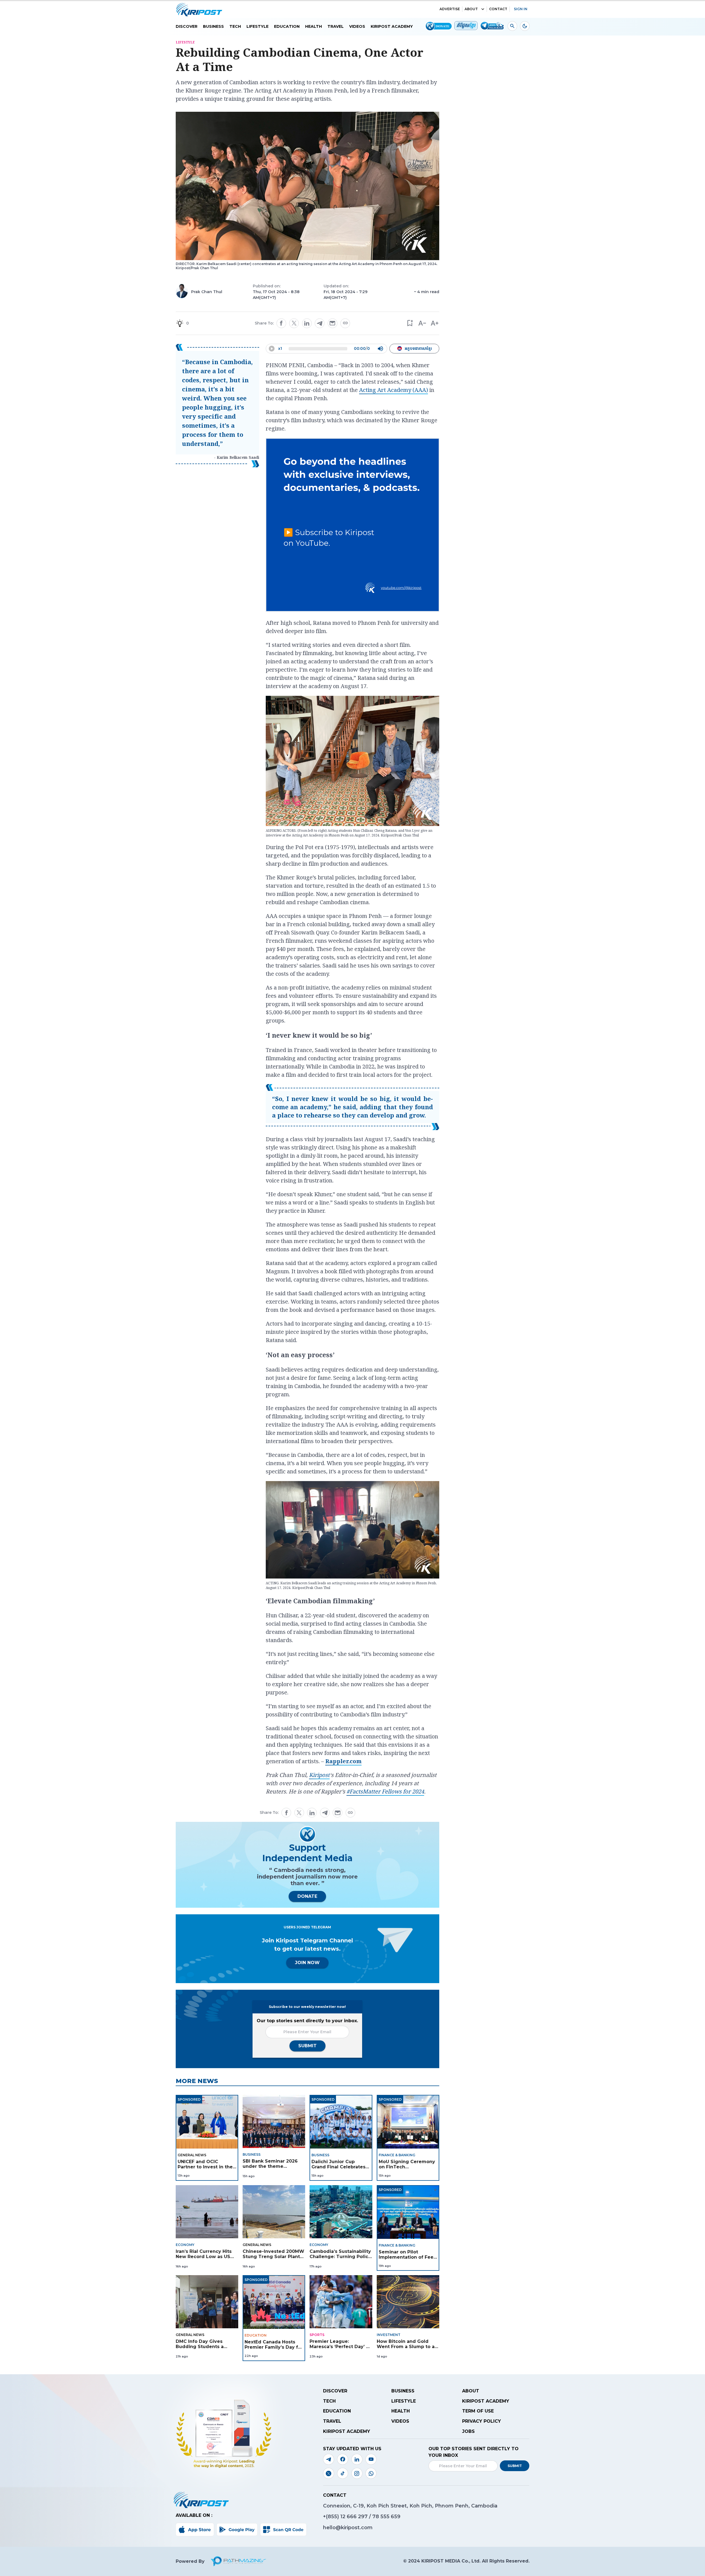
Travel (336, 26)
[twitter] (294, 323)
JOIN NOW (307, 1963)
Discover (187, 26)
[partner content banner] (352, 526)
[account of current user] (512, 26)
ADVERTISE (450, 9)
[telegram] (320, 323)
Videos (357, 26)
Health (314, 26)
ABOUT (471, 9)
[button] (410, 323)
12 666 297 (355, 2517)
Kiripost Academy (392, 26)
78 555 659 (386, 2517)
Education (287, 26)
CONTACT (498, 9)
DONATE (307, 1896)
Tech (235, 26)
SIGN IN (521, 9)
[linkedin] (307, 323)
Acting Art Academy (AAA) (394, 390)
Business (213, 26)
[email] (332, 323)
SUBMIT (307, 2046)
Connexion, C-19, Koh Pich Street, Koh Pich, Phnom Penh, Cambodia (410, 2506)
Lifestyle (257, 26)
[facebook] (281, 323)
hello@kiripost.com (348, 2528)
